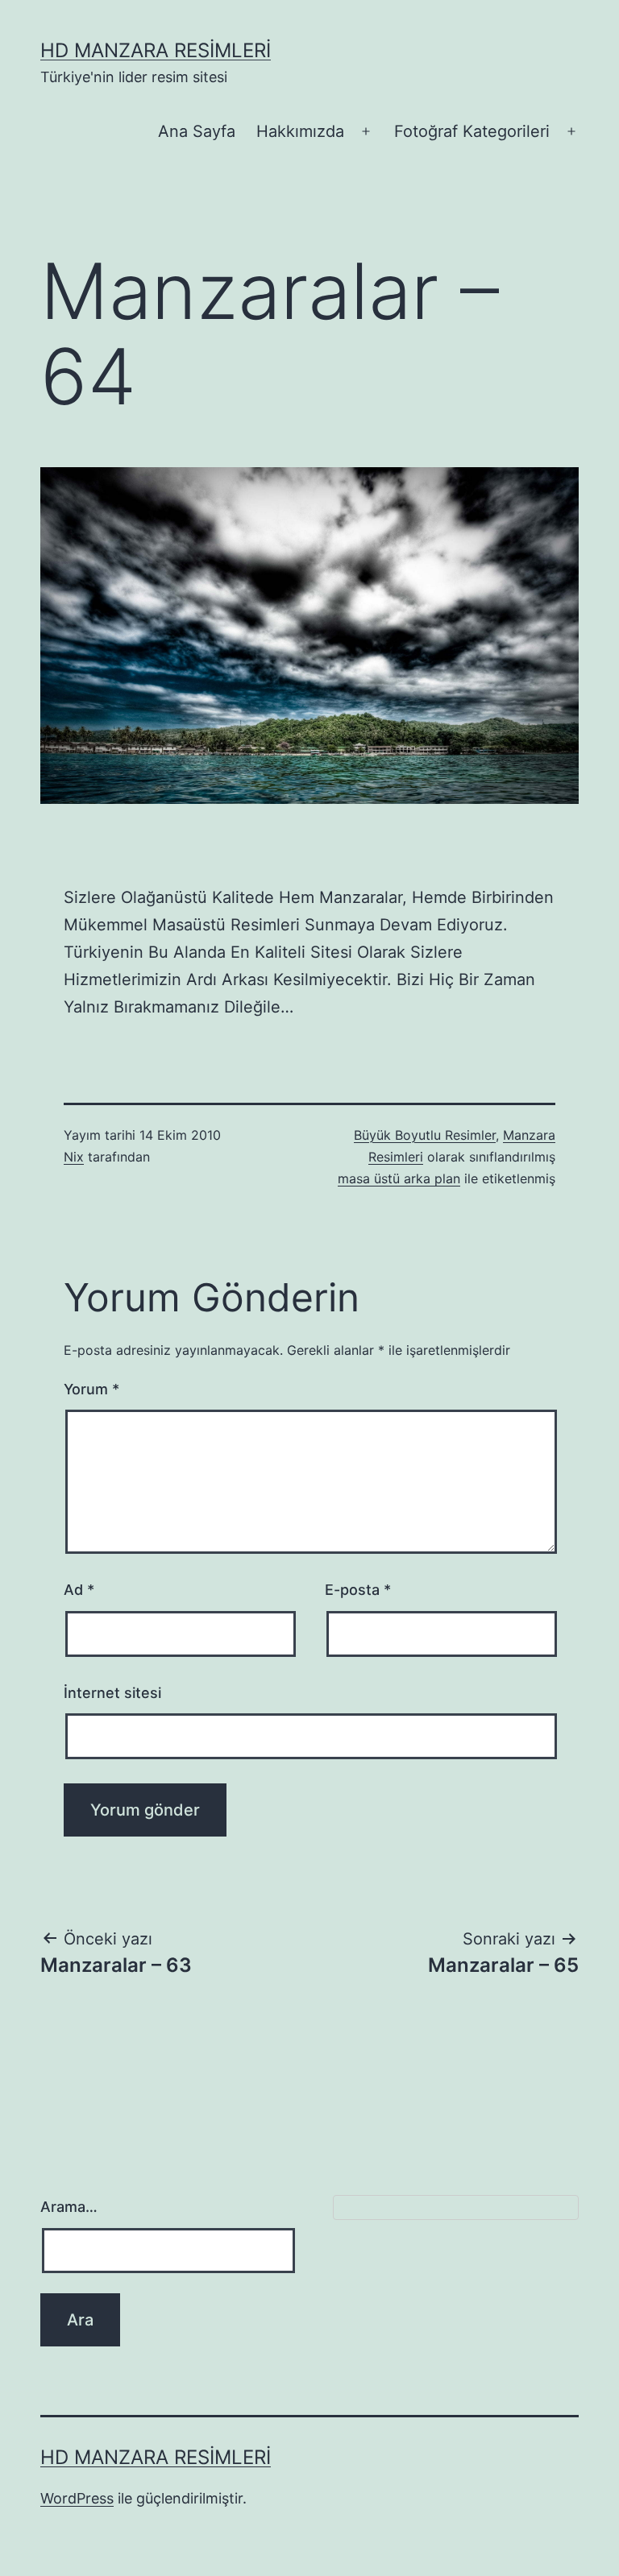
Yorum (91, 1389)
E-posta (358, 1590)
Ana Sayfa (197, 131)
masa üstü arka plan (399, 1178)
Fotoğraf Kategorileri (472, 131)
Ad (79, 1590)
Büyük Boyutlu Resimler (425, 1135)
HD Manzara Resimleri (156, 50)
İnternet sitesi (112, 1693)
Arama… (69, 2207)
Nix (74, 1157)
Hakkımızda (300, 131)
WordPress (77, 2498)
